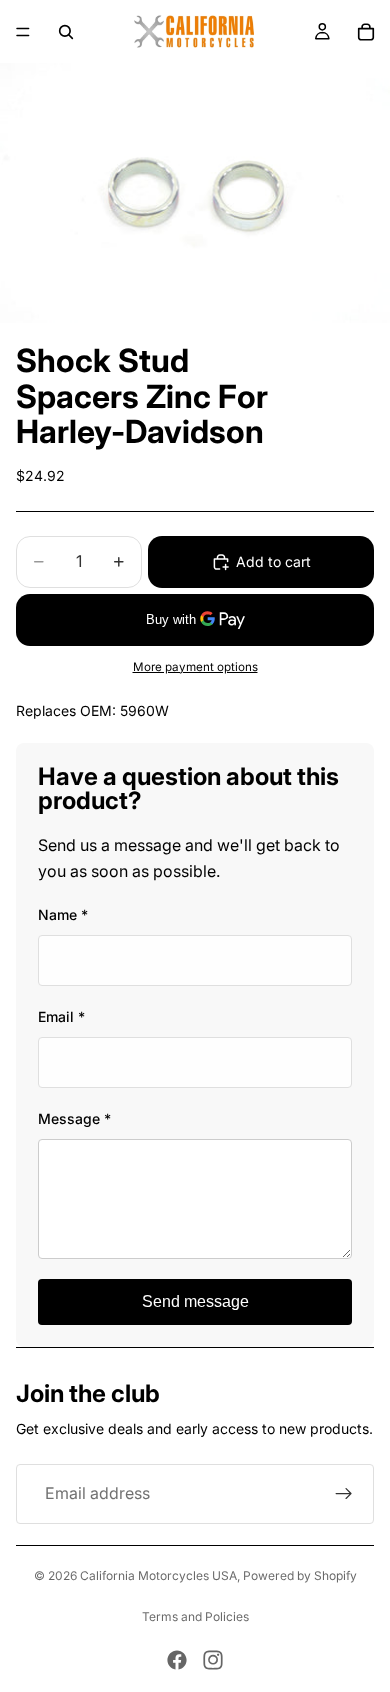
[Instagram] (213, 1660)
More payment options (195, 667)
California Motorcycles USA (158, 1575)
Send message (195, 1301)
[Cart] (366, 32)
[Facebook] (177, 1660)
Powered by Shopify (300, 1575)
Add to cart (273, 561)
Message (74, 1118)
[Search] (66, 32)
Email (61, 1016)
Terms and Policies (195, 1616)
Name (63, 914)
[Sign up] (344, 1494)
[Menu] (23, 32)
